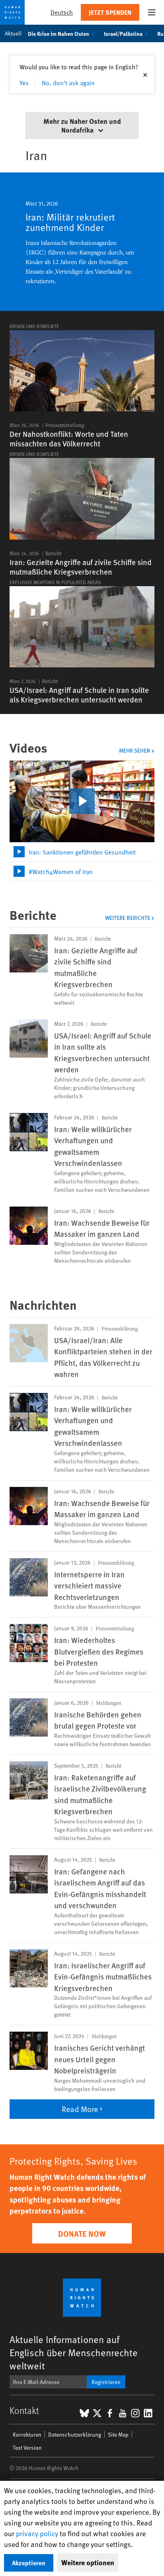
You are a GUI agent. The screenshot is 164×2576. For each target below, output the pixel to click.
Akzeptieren (29, 2563)
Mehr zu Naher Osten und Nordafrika (82, 125)
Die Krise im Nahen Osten (59, 33)
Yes (24, 82)
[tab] (82, 852)
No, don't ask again (68, 82)
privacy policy (37, 2533)
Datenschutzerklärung (75, 2434)
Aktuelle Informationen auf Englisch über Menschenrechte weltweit (74, 2352)
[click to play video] (82, 801)
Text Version (27, 2448)
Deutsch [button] (62, 12)
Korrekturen (27, 2434)
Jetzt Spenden (110, 12)
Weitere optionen (88, 2562)
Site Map (118, 2434)
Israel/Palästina (123, 33)
